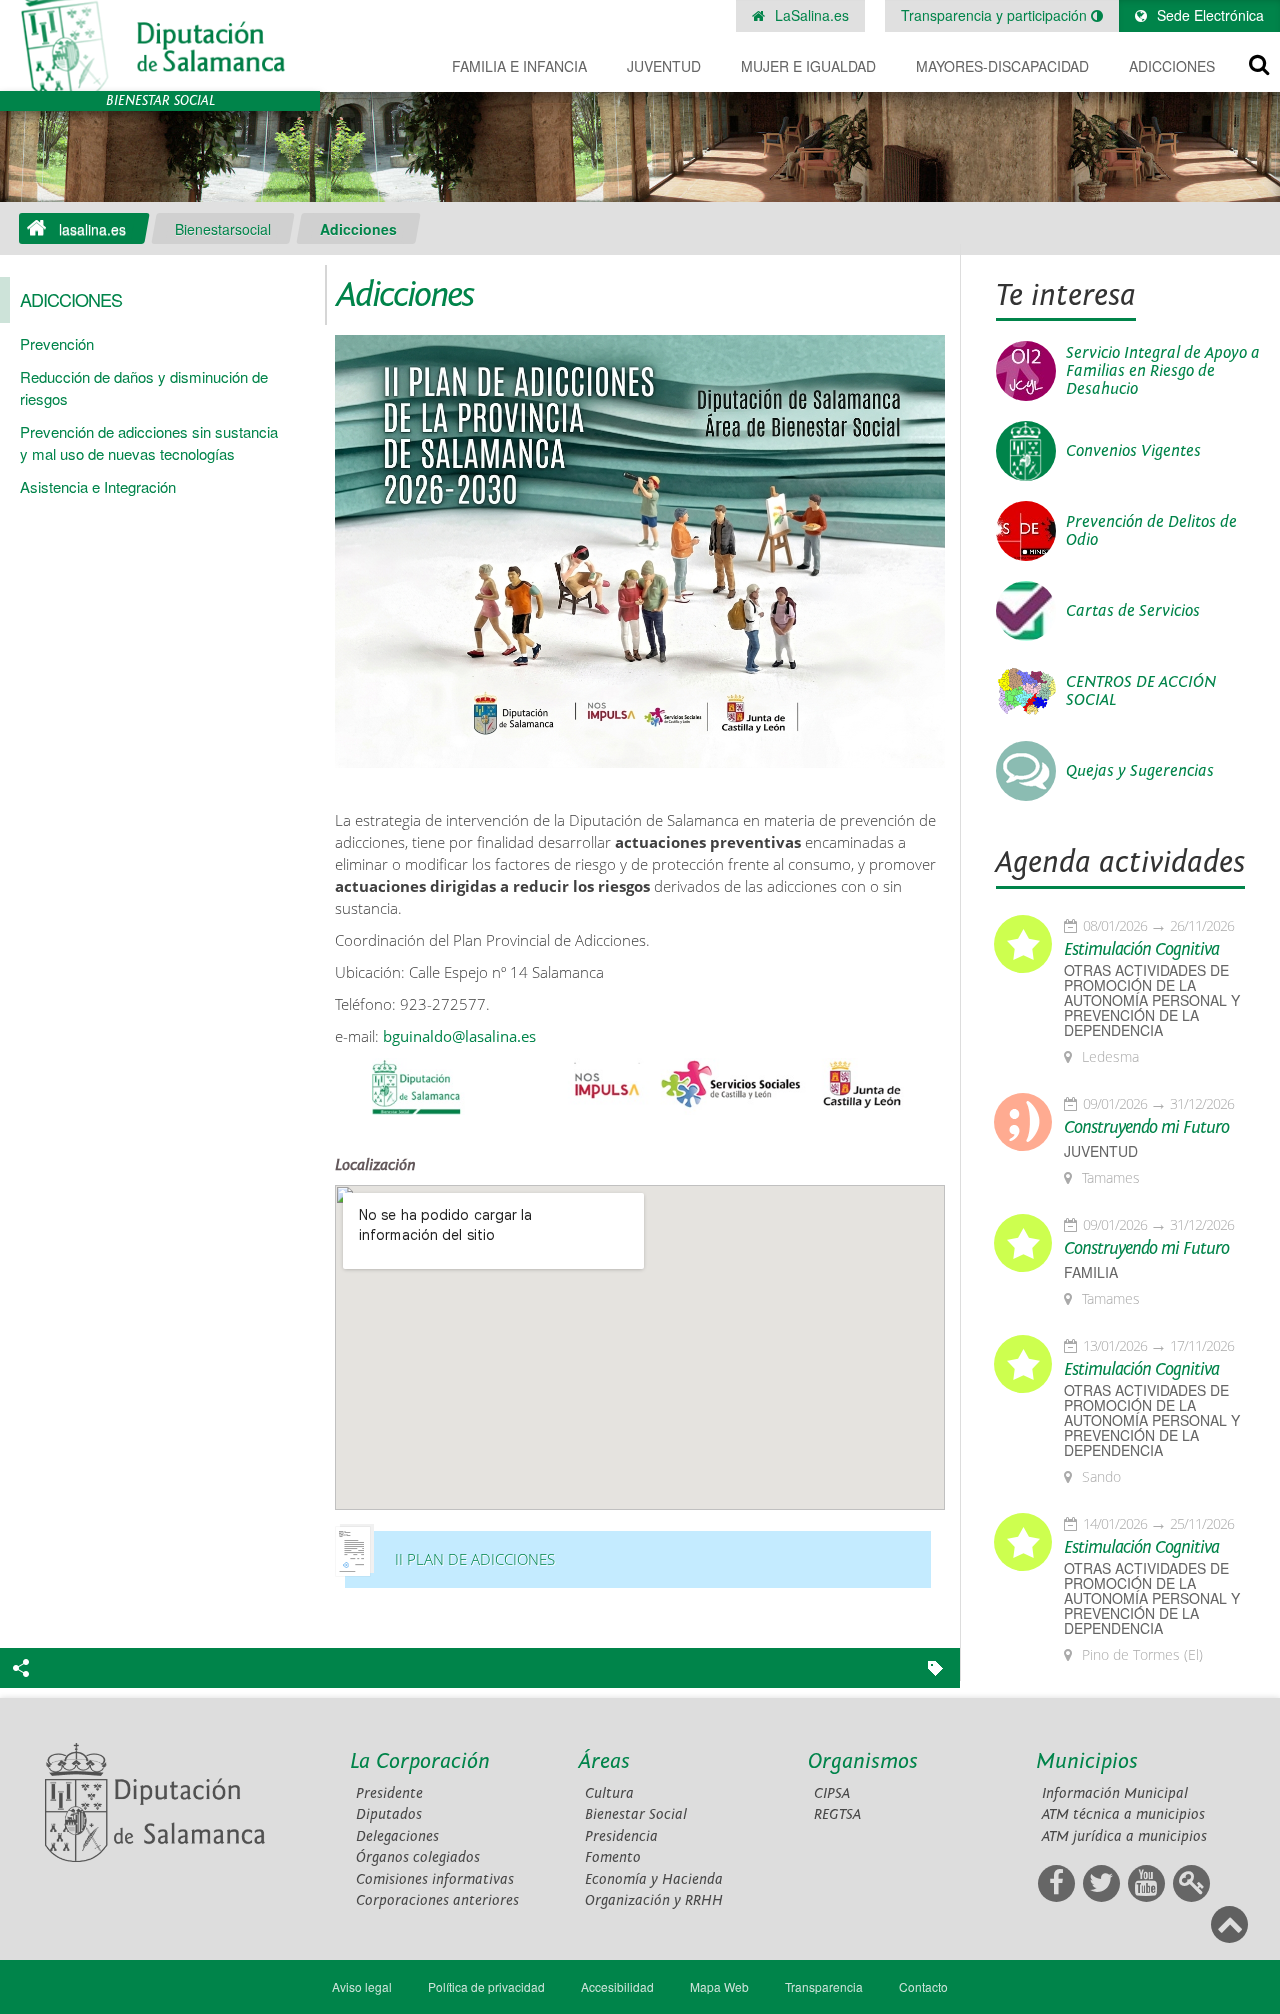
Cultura (609, 1793)
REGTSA (837, 1814)
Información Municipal (1115, 1793)
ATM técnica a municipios (1123, 1814)
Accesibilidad (617, 1986)
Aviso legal (362, 1986)
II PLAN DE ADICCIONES (475, 1559)
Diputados (389, 1814)
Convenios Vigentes (1133, 451)
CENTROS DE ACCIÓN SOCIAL (1141, 691)
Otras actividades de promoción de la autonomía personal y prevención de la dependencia (1152, 1000)
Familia (1091, 1272)
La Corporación (420, 1761)
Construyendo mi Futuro (1146, 1128)
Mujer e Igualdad (808, 66)
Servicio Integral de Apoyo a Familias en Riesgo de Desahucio (1163, 371)
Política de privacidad (486, 1986)
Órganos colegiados (418, 1857)
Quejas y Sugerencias (1140, 771)
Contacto (923, 1986)
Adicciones (1172, 66)
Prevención (57, 343)
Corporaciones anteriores (437, 1900)
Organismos (863, 1761)
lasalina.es (92, 229)
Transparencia (824, 1986)
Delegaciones (397, 1836)
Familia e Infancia (519, 66)
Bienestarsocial (223, 229)
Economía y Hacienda (654, 1879)
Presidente (389, 1793)
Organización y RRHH (654, 1900)
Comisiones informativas (435, 1879)
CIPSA (832, 1793)
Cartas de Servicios (1133, 611)
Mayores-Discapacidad (1002, 66)
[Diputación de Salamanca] (160, 45)
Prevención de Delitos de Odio (1151, 531)
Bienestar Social (636, 1814)
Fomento (613, 1857)
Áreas (604, 1761)
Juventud (664, 66)
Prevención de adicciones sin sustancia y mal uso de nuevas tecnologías (149, 442)
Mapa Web (719, 1986)
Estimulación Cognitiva (1141, 950)
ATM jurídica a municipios (1124, 1836)
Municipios (1087, 1761)
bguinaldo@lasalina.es (459, 1036)
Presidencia (621, 1836)
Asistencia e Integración (98, 486)
